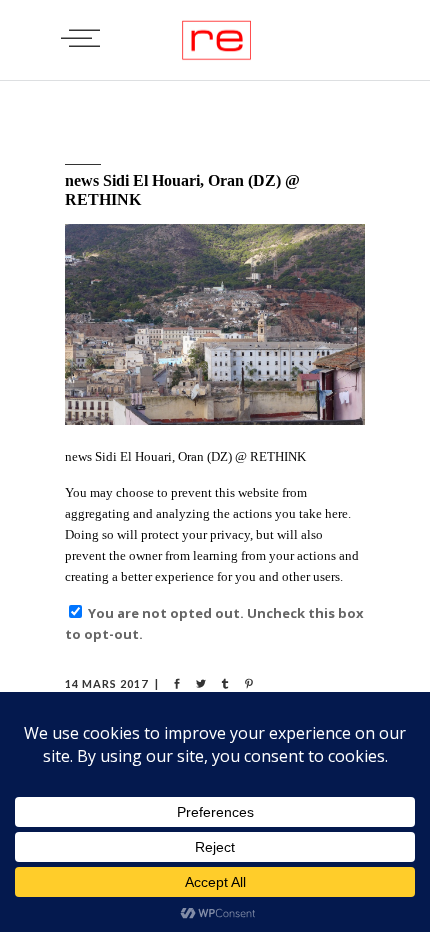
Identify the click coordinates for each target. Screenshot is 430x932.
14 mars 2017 (106, 683)
